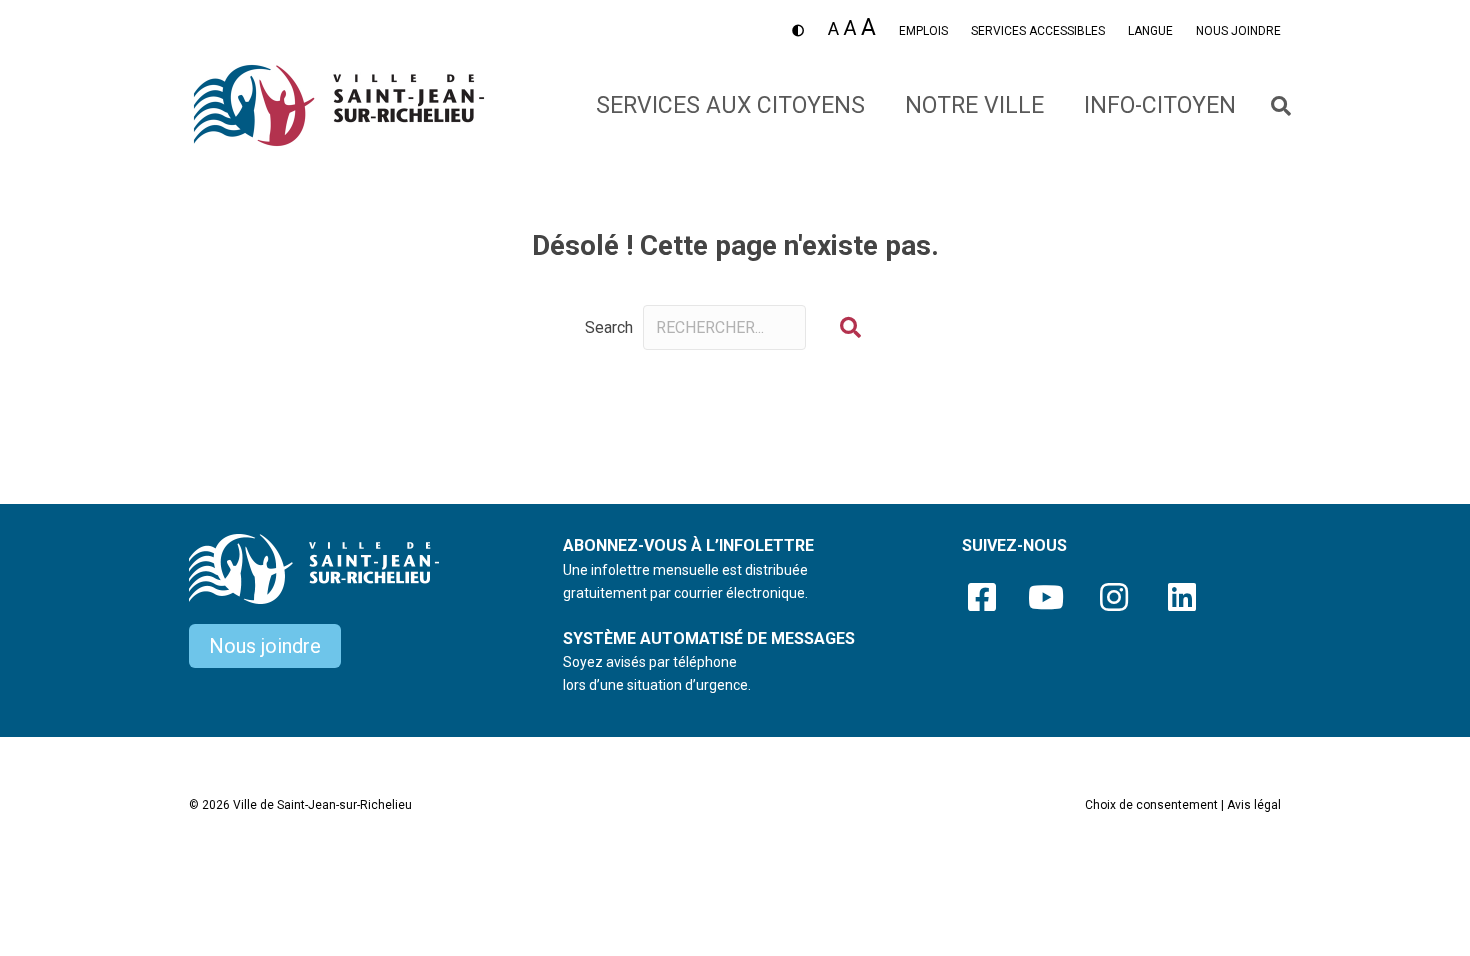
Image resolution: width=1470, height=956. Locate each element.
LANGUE (1150, 31)
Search (609, 327)
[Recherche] (1268, 106)
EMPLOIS (923, 31)
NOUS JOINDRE (1238, 31)
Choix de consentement (1151, 805)
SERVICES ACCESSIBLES (1038, 31)
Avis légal (1254, 805)
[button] (850, 327)
